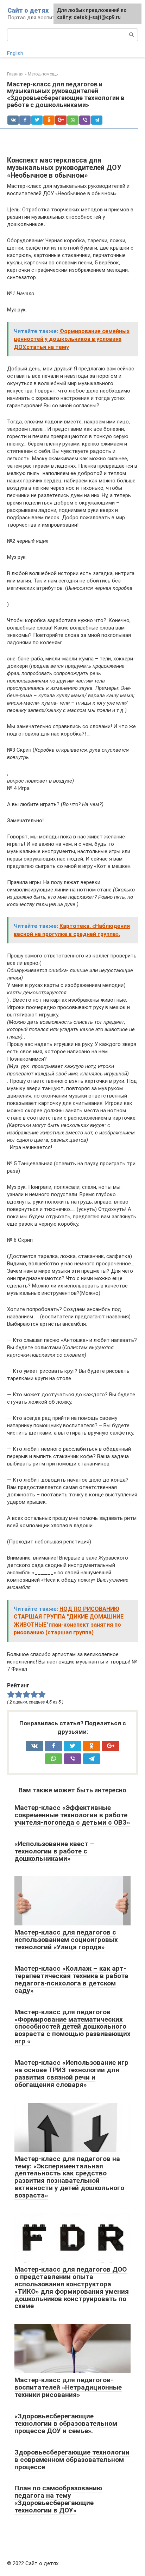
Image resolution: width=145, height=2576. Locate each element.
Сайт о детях (28, 10)
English (15, 53)
